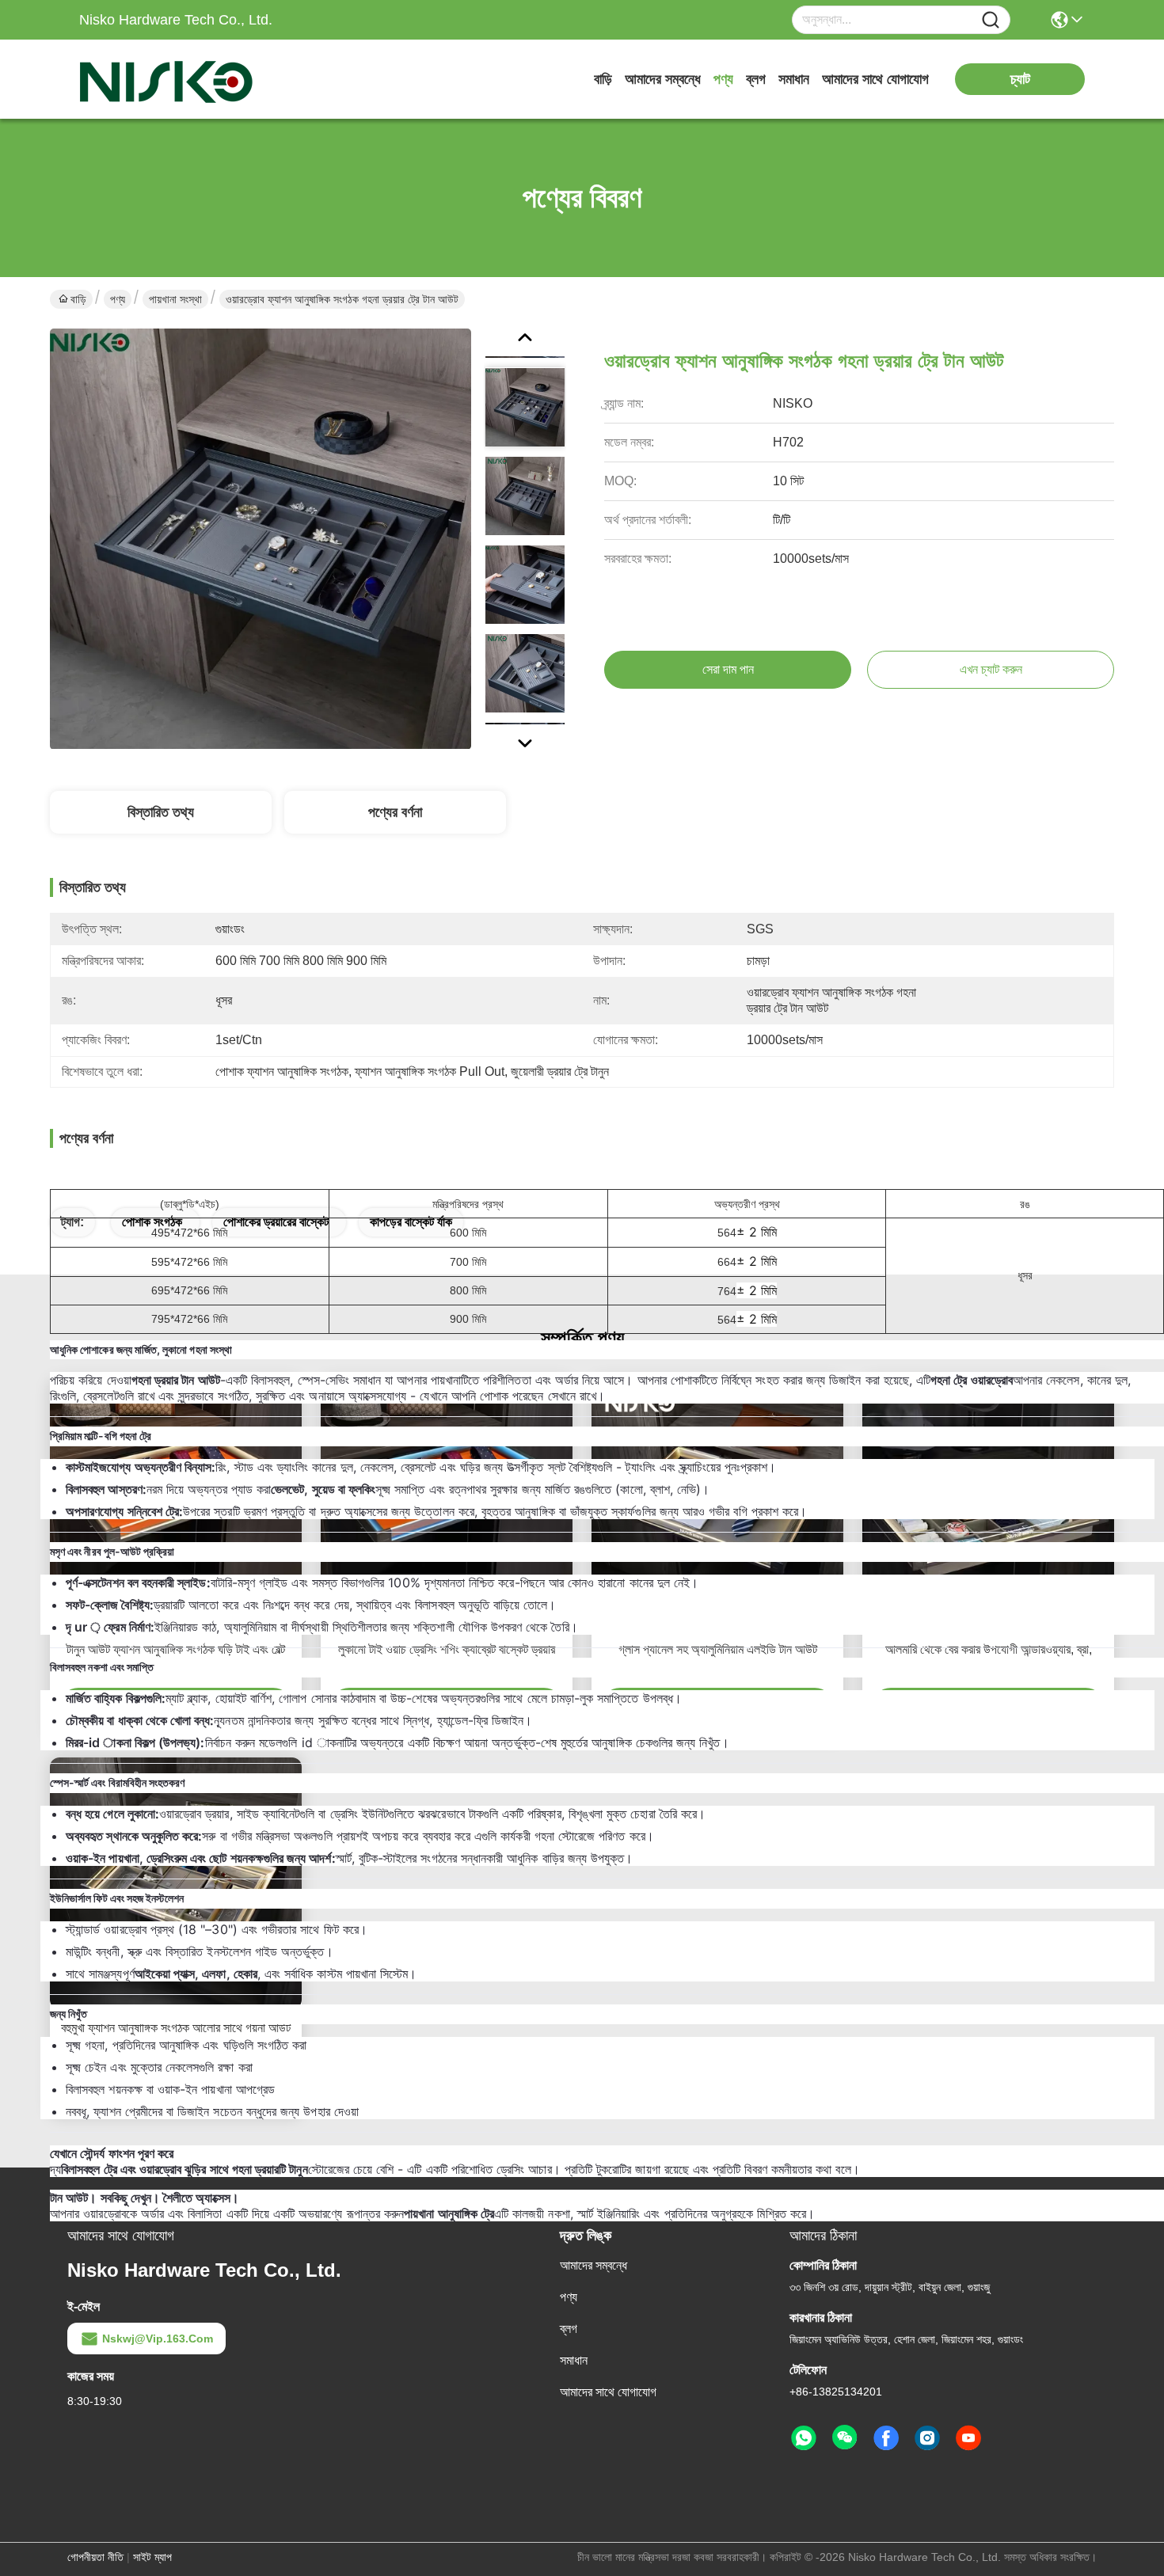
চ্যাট (1020, 79)
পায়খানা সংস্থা (175, 299)
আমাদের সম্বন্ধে (663, 79)
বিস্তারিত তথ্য (161, 812)
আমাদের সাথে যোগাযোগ (875, 79)
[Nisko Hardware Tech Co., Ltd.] (166, 79)
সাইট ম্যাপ (152, 2557)
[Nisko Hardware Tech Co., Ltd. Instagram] (927, 2438)
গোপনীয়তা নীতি (95, 2557)
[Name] (991, 20)
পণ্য (723, 79)
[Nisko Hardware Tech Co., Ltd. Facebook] (886, 2438)
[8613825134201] (804, 2438)
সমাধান (794, 79)
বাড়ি (603, 79)
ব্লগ (756, 79)
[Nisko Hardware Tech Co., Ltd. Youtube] (968, 2438)
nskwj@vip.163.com (158, 2339)
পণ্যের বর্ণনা (395, 812)
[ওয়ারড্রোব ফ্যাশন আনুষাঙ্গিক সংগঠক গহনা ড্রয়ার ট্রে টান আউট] (261, 538)
